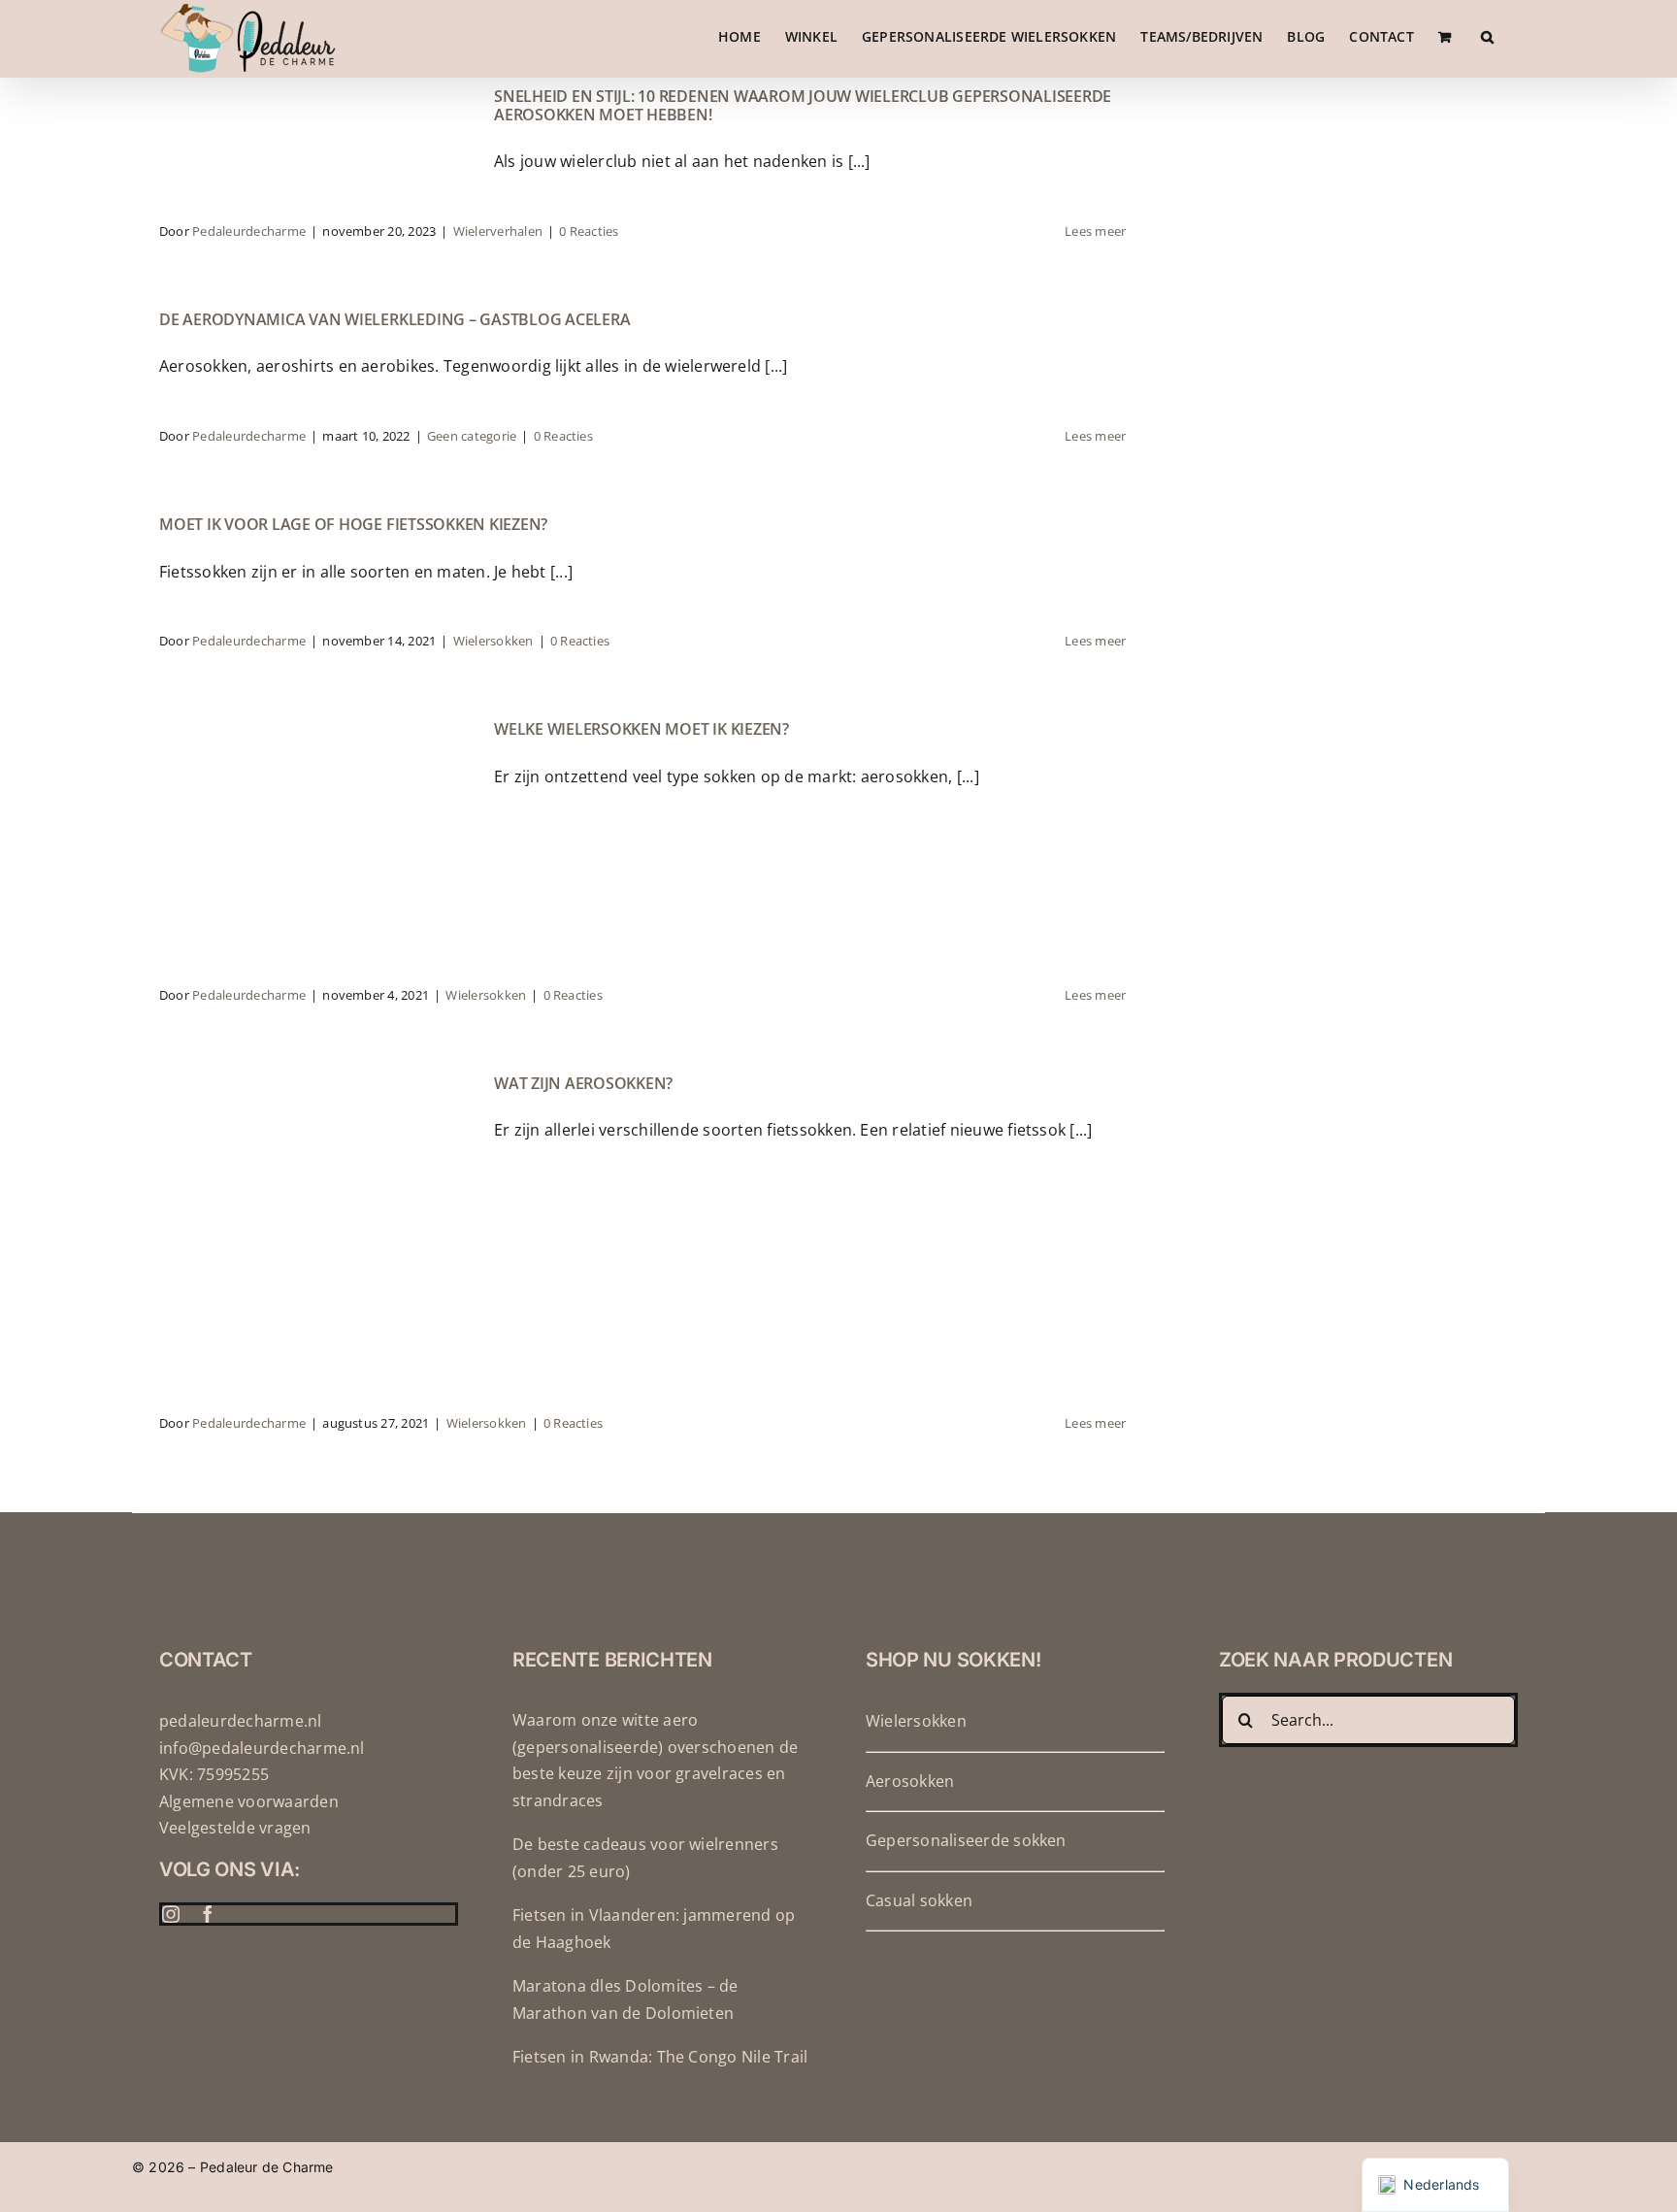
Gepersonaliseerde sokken (966, 1840)
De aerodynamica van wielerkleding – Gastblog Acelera (395, 319)
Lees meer (1095, 231)
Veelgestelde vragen (235, 1828)
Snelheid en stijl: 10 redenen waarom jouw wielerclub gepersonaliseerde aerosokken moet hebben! (803, 105)
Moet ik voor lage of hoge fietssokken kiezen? (353, 524)
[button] (1487, 36)
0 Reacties (589, 231)
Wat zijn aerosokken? (583, 1083)
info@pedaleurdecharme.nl (262, 1748)
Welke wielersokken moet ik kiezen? (641, 729)
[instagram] (171, 1914)
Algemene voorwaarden (249, 1801)
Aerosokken (910, 1781)
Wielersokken (493, 641)
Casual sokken (919, 1900)
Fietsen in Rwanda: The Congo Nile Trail (660, 2057)
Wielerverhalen (498, 231)
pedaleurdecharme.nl (241, 1721)
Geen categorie (472, 436)
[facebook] (208, 1914)
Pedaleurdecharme (249, 231)
